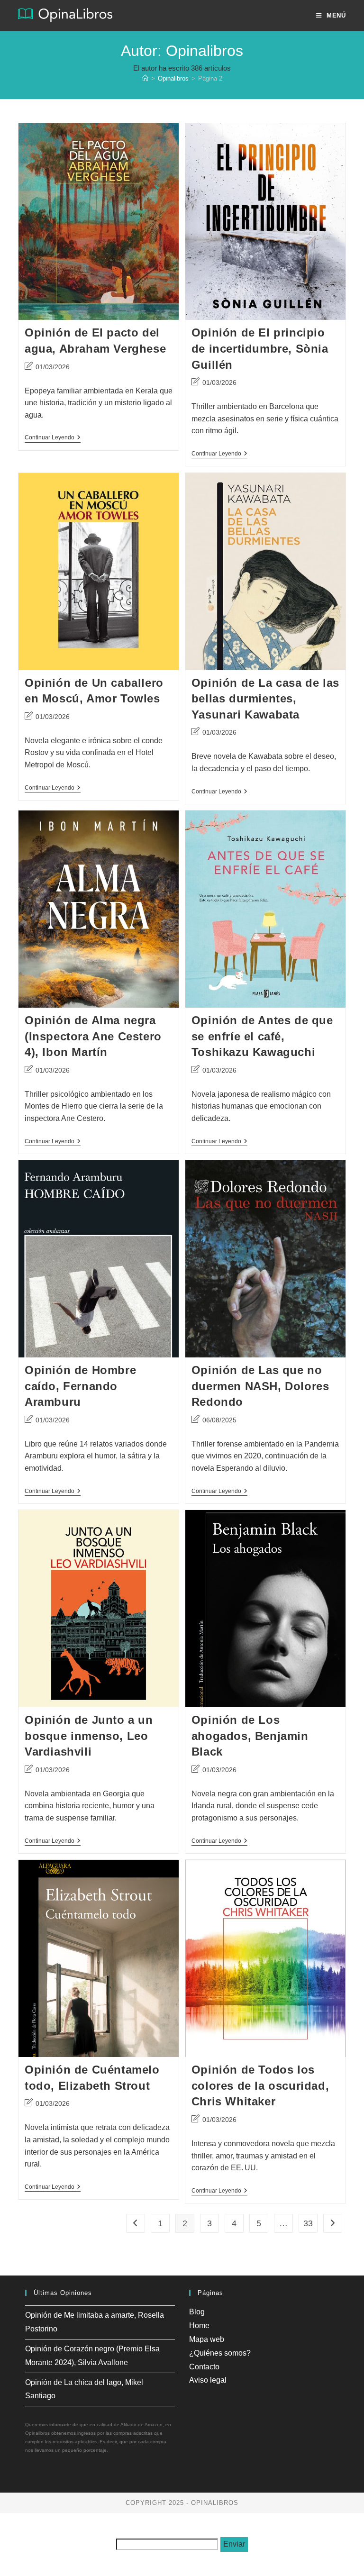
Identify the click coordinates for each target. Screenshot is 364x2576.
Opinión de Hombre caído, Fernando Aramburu (80, 1386)
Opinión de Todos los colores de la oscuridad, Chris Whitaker (260, 2085)
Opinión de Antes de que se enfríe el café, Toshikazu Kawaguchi (262, 1036)
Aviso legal (208, 2380)
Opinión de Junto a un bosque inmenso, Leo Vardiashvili (89, 1736)
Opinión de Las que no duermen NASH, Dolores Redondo (260, 1386)
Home (199, 2326)
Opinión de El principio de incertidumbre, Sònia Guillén (260, 348)
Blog (197, 2312)
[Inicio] (145, 78)
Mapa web (207, 2339)
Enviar (234, 2544)
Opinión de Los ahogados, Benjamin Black (250, 1736)
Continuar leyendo (53, 438)
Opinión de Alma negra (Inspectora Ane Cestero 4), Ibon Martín (93, 1036)
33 (308, 2223)
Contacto (204, 2367)
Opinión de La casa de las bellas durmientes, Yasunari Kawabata (265, 699)
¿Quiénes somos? (220, 2353)
